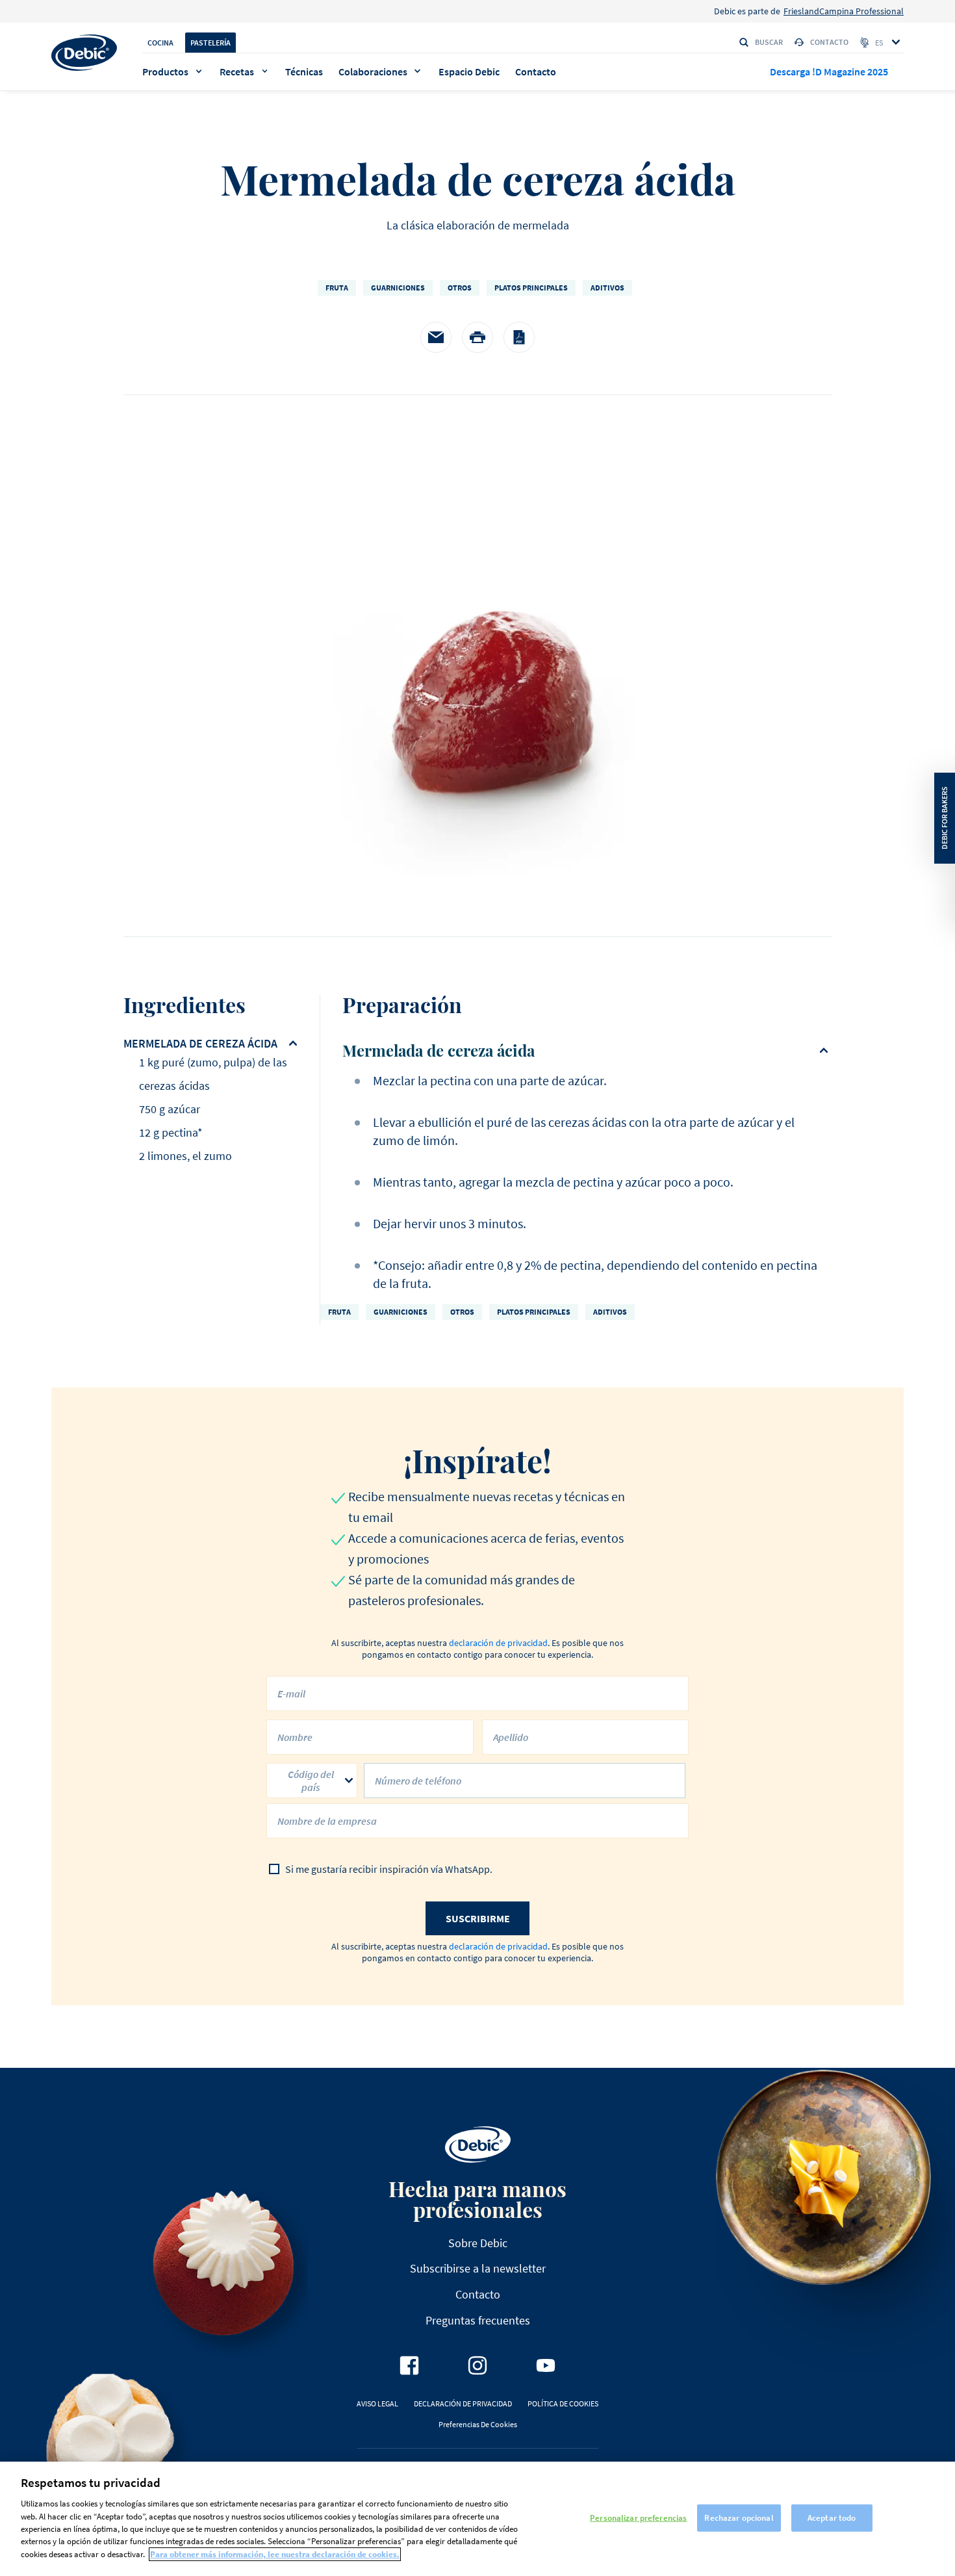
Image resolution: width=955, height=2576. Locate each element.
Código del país (311, 1781)
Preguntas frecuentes (478, 2320)
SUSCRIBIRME (478, 1918)
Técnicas (304, 71)
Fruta (337, 288)
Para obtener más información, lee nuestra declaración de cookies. (275, 2554)
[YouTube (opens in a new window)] (546, 2365)
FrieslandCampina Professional (844, 11)
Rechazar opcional (739, 2518)
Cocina (160, 43)
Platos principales (531, 288)
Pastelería (210, 43)
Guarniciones (398, 288)
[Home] (84, 53)
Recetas (237, 71)
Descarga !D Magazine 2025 (829, 71)
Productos (165, 71)
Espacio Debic (469, 71)
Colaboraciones (373, 71)
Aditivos (607, 288)
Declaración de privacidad (463, 2403)
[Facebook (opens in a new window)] (409, 2365)
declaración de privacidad (498, 1643)
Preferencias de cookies (478, 2424)
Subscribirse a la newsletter (478, 2268)
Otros (460, 288)
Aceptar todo (832, 2518)
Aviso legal (377, 2403)
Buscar (769, 42)
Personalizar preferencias (638, 2518)
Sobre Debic (478, 2243)
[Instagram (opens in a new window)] (478, 2365)
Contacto (829, 42)
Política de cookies (563, 2403)
